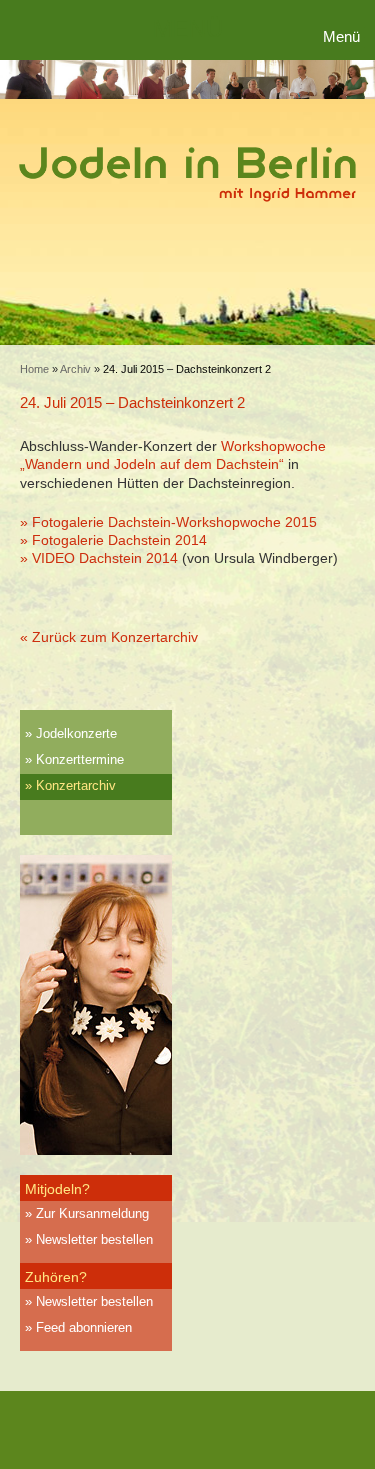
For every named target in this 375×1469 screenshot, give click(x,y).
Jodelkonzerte (76, 733)
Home (34, 369)
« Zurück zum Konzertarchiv (109, 637)
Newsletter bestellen (94, 1239)
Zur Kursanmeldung (92, 1213)
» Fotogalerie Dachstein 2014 (113, 540)
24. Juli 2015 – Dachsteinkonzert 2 (132, 402)
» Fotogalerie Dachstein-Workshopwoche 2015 (168, 522)
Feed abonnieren (84, 1327)
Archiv (75, 369)
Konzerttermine (80, 759)
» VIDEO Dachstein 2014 (99, 558)
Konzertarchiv (76, 785)
